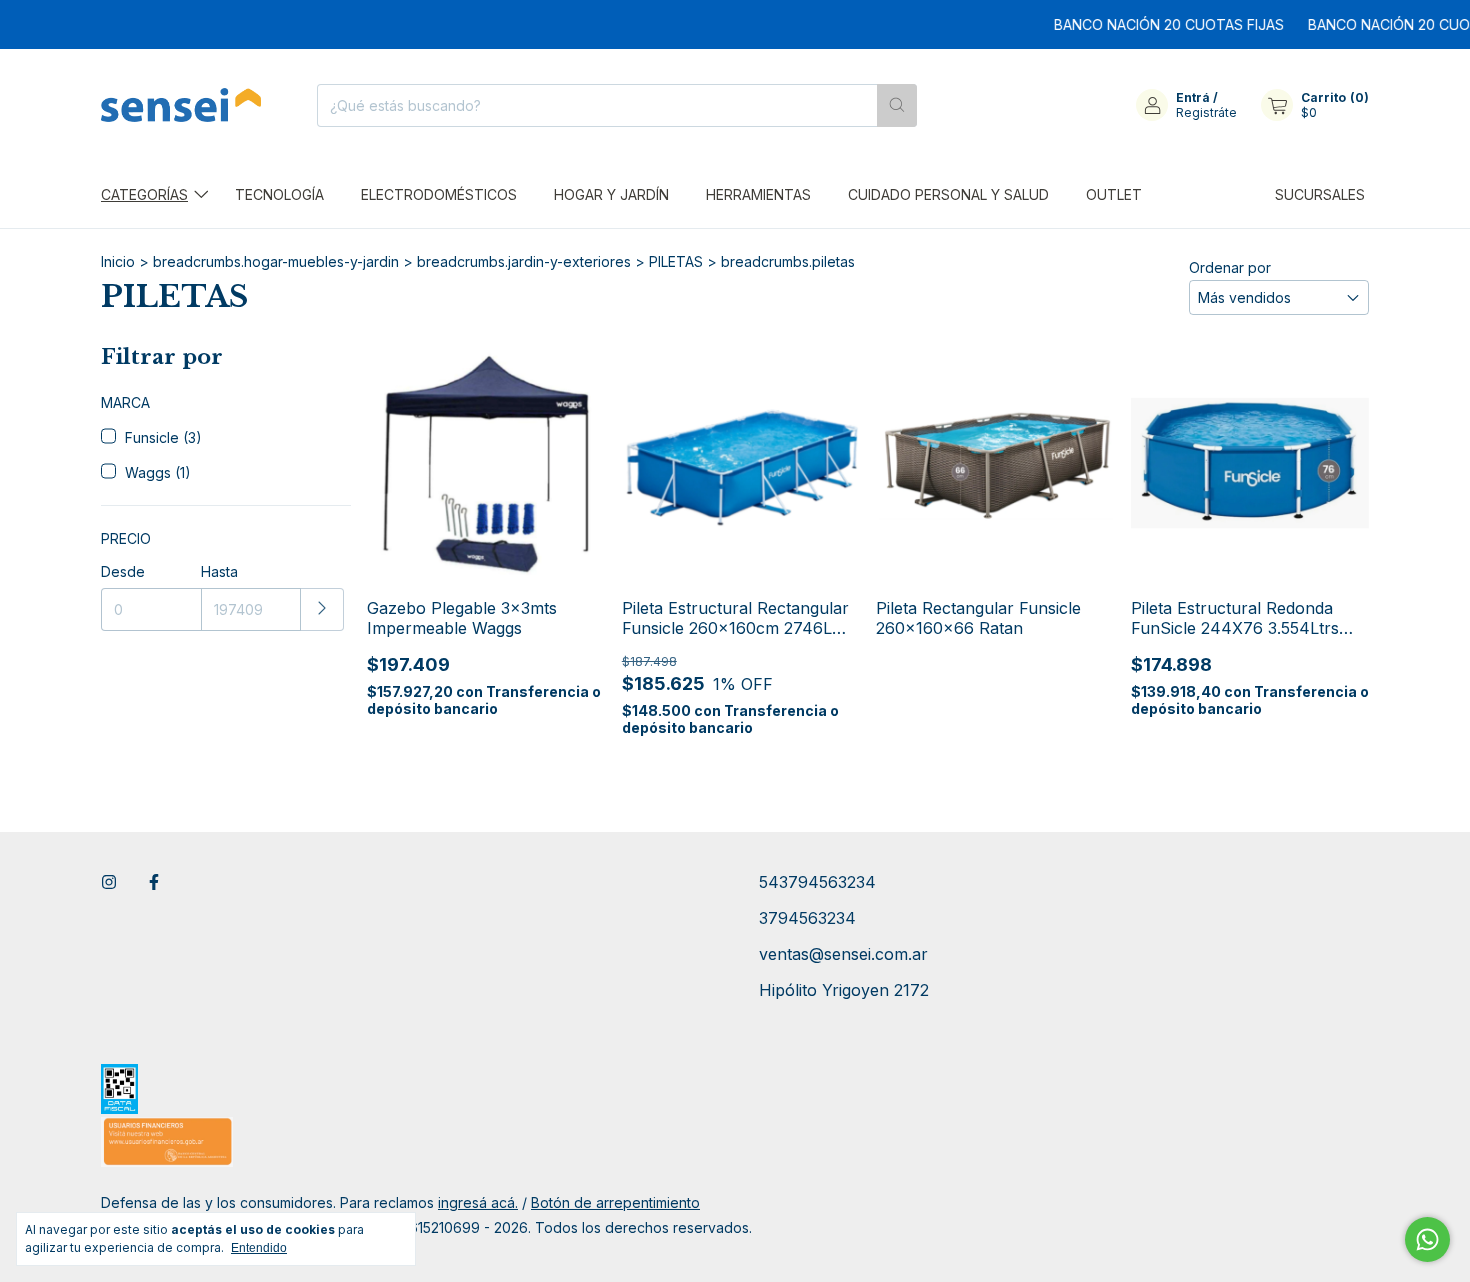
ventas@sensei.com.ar (843, 954)
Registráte (1206, 112)
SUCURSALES (1320, 194)
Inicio (118, 261)
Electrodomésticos (439, 194)
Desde (123, 571)
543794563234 (817, 882)
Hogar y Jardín (611, 194)
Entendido (259, 1248)
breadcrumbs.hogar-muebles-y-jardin (276, 261)
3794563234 (807, 918)
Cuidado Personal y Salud (948, 194)
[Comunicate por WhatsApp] (1427, 1239)
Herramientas (758, 194)
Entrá (1193, 97)
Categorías (144, 194)
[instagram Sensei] (109, 882)
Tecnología (279, 194)
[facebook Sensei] (154, 882)
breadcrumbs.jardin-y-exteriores (524, 261)
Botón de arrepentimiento (615, 1202)
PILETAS (676, 261)
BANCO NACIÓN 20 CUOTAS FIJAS (1151, 24)
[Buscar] (897, 105)
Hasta (219, 571)
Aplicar (322, 609)
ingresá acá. (478, 1202)
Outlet (1114, 194)
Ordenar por (1230, 267)
